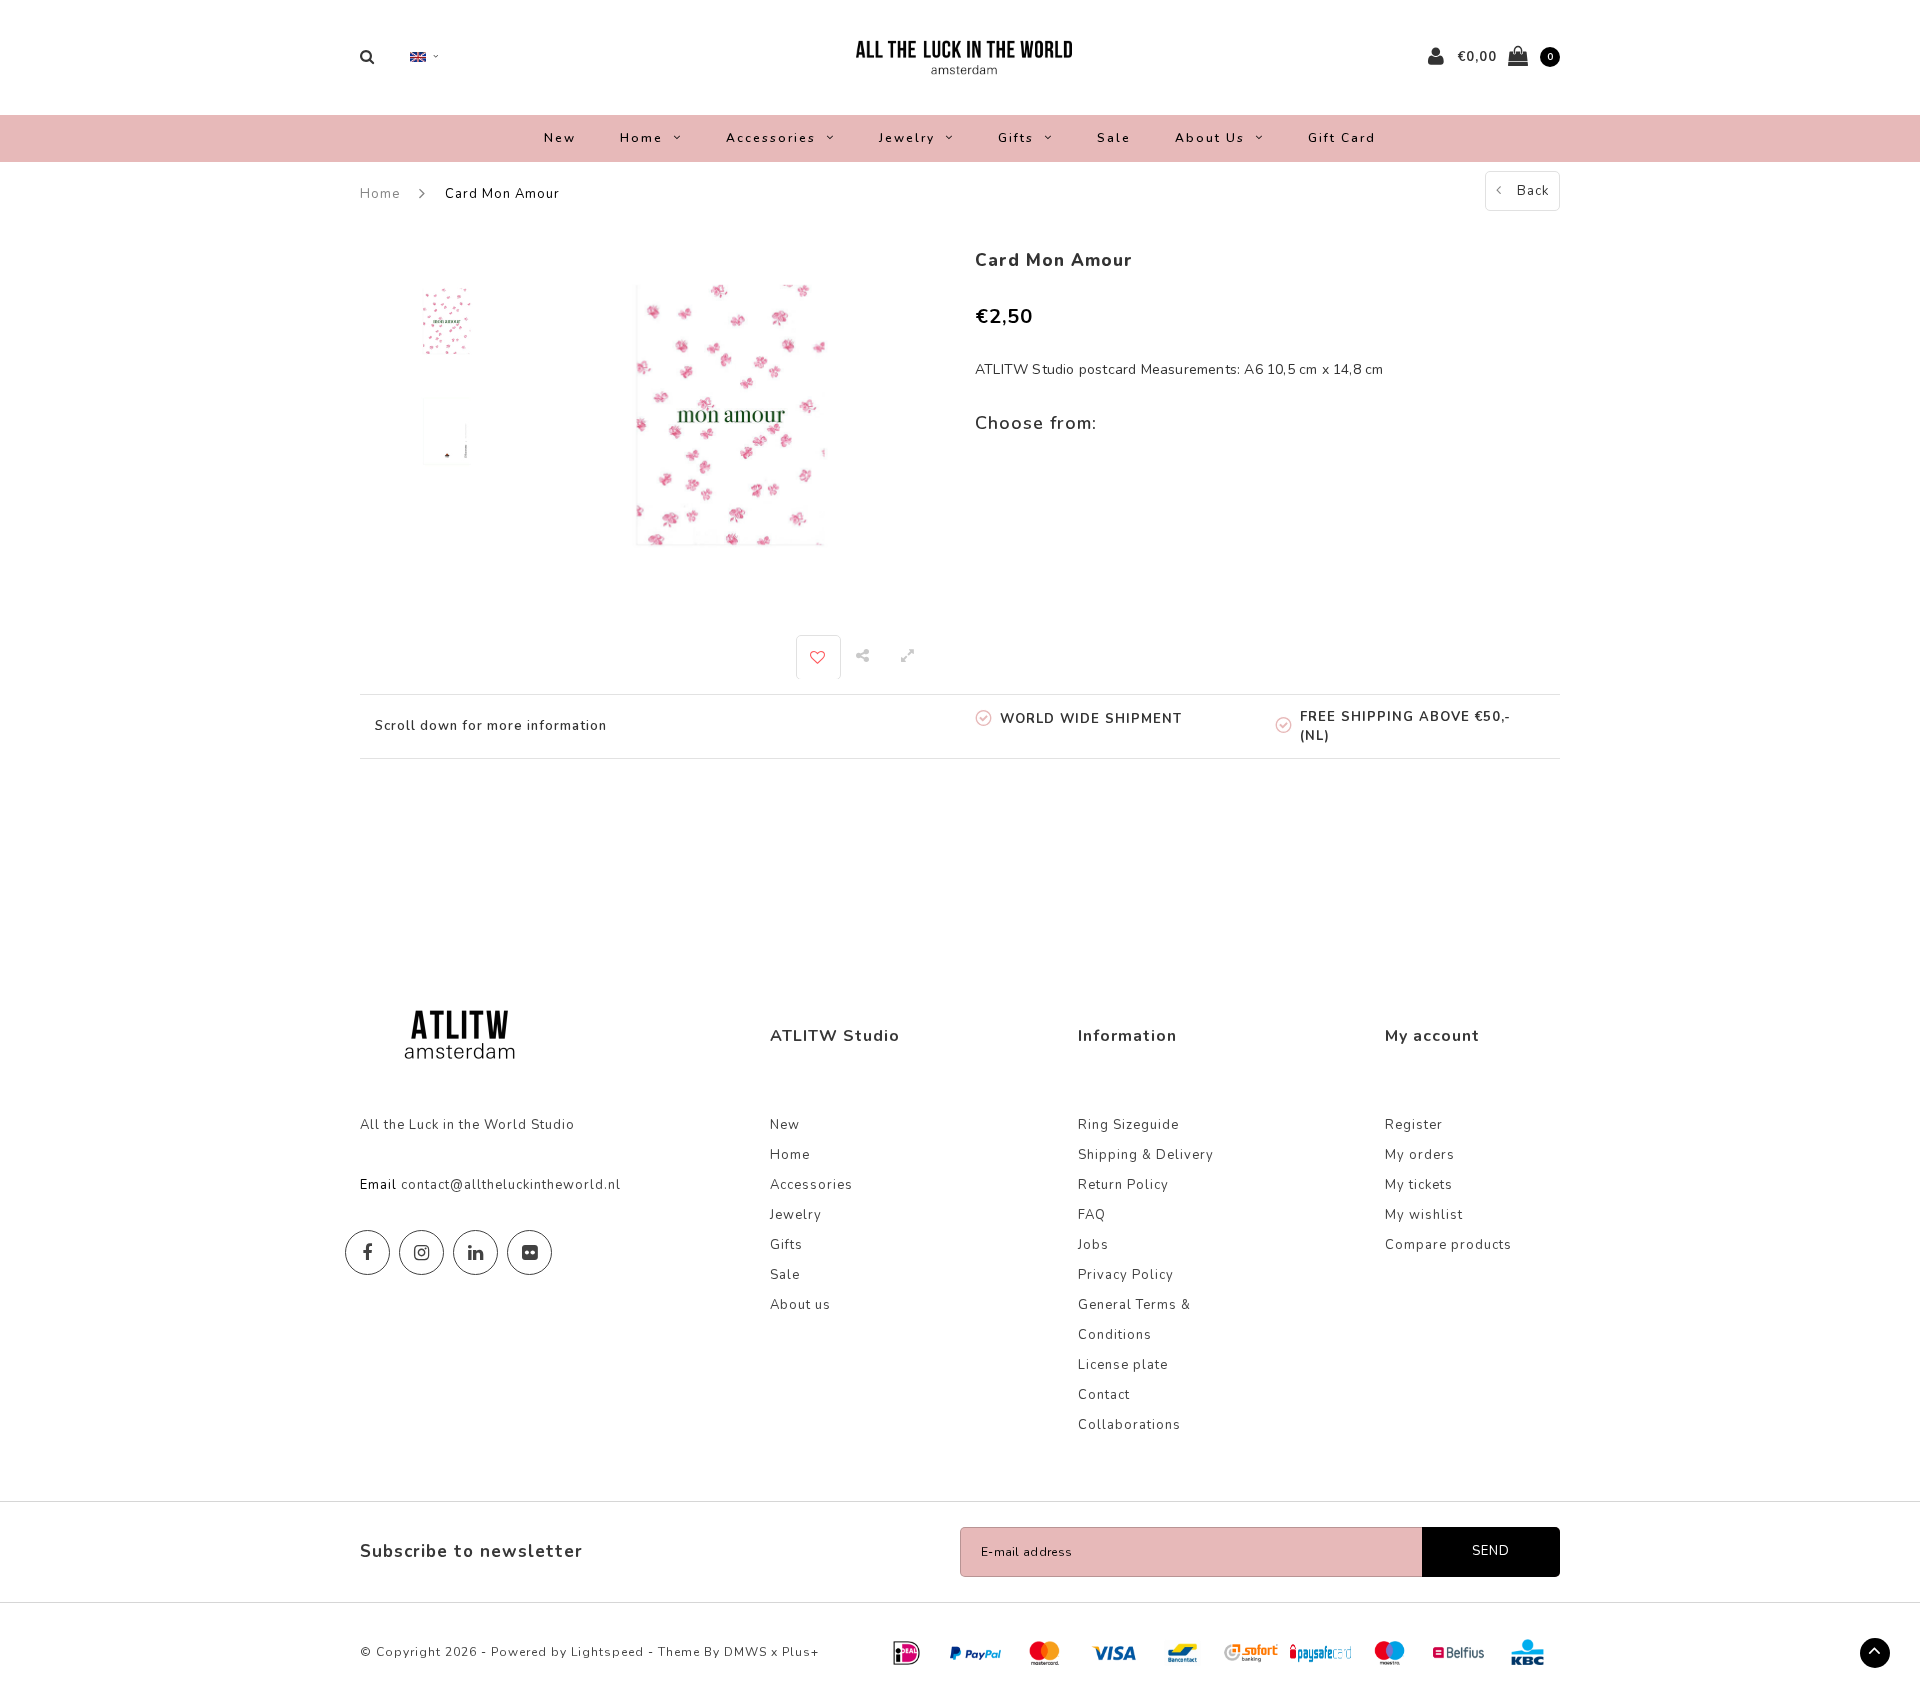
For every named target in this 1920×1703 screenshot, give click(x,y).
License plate (1123, 1365)
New (560, 138)
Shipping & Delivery (1146, 1155)
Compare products (1448, 1245)
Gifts (1016, 138)
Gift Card (1342, 138)
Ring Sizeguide (1128, 1125)
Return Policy (1123, 1185)
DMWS (745, 1652)
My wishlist (1424, 1215)
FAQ (1092, 1215)
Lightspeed (607, 1652)
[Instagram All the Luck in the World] (421, 1252)
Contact (1104, 1395)
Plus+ (800, 1652)
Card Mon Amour (502, 194)
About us (1210, 138)
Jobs (1093, 1245)
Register (1414, 1125)
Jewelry (907, 138)
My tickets (1419, 1185)
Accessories (771, 138)
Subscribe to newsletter (471, 1551)
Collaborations (1129, 1425)
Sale (1114, 138)
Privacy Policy (1126, 1275)
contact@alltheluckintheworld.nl (511, 1185)
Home (641, 138)
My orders (1420, 1155)
